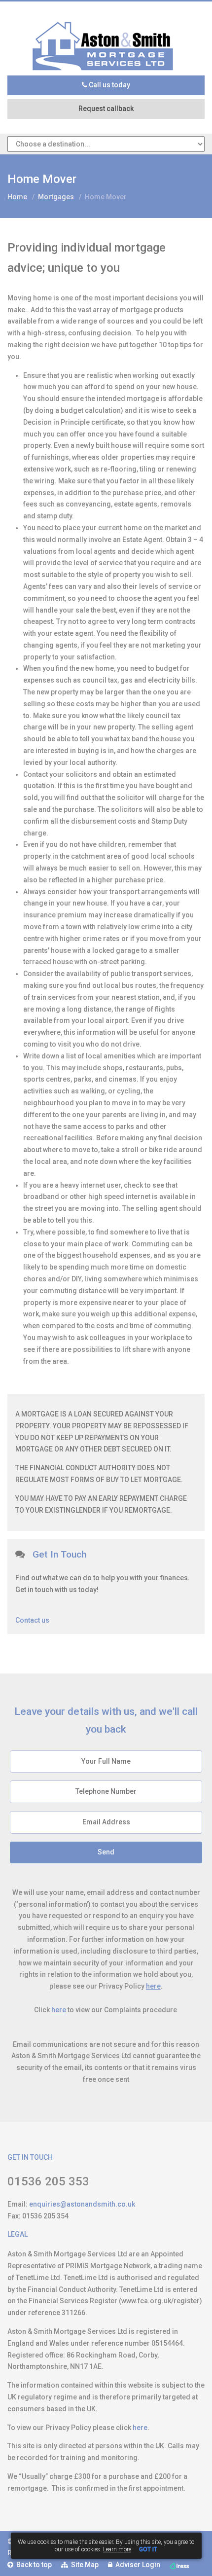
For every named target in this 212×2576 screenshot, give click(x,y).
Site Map (83, 2565)
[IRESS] (179, 2565)
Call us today (109, 85)
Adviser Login (136, 2565)
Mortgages (56, 197)
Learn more (117, 2549)
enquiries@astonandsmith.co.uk (82, 2204)
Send (106, 1852)
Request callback (106, 109)
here (153, 1986)
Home (17, 197)
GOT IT (148, 2549)
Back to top (33, 2565)
